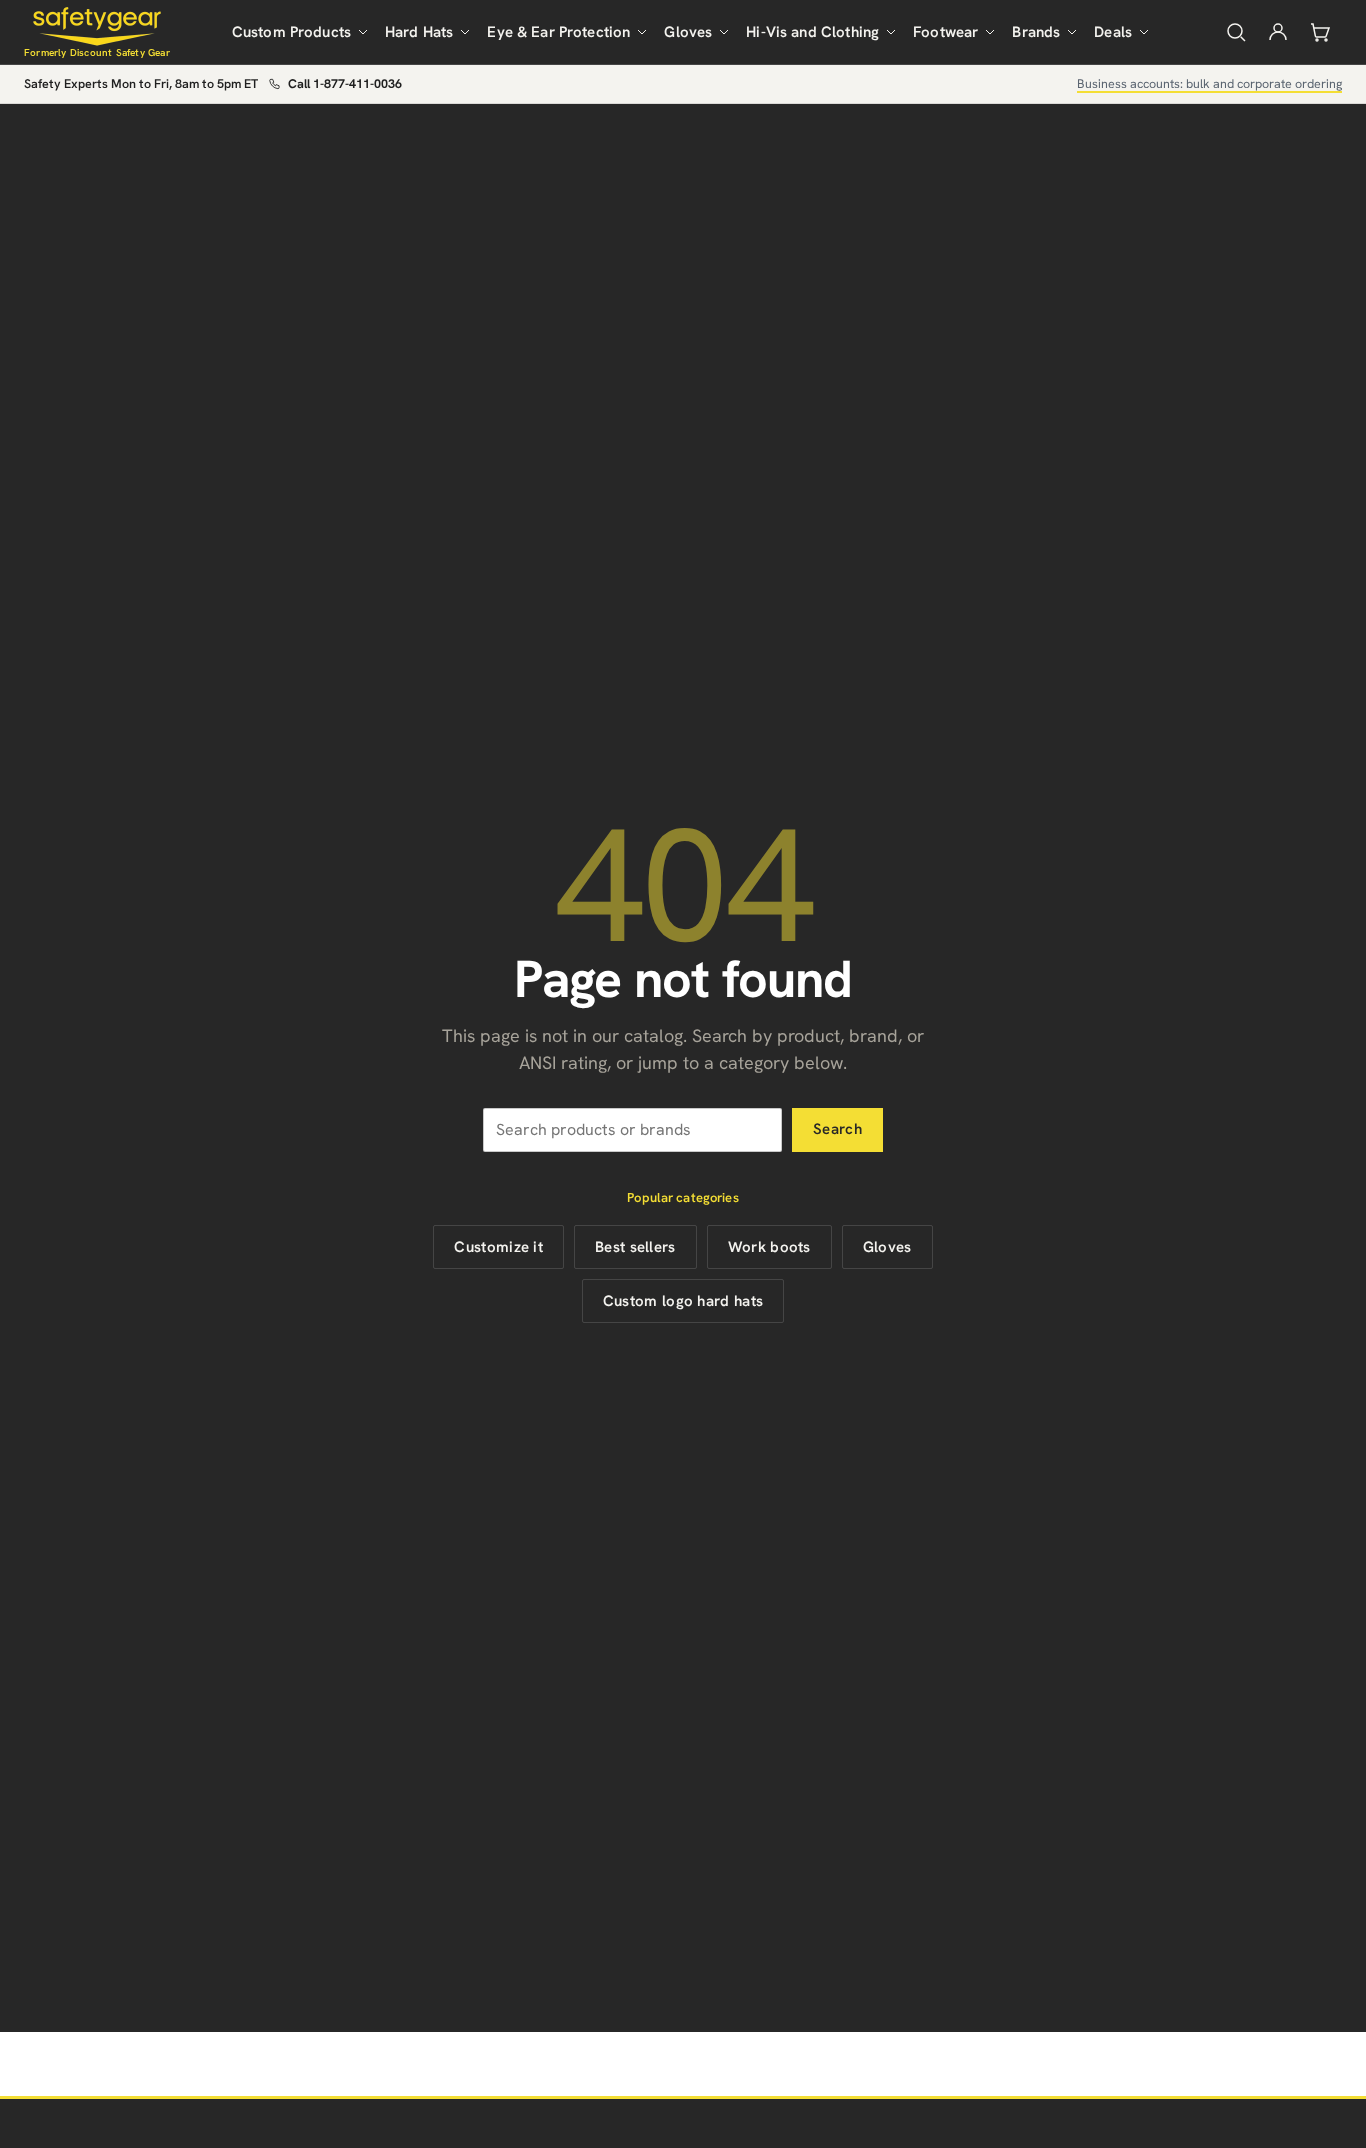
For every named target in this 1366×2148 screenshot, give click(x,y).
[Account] (1278, 32)
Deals (1113, 32)
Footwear (945, 32)
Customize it (498, 1247)
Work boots (769, 1247)
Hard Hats (419, 32)
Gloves (688, 32)
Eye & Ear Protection (558, 32)
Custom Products (291, 32)
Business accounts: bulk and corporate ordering (1209, 83)
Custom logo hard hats (683, 1301)
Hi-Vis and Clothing (812, 32)
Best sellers (635, 1247)
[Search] (1236, 32)
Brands (1036, 32)
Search (837, 1129)
